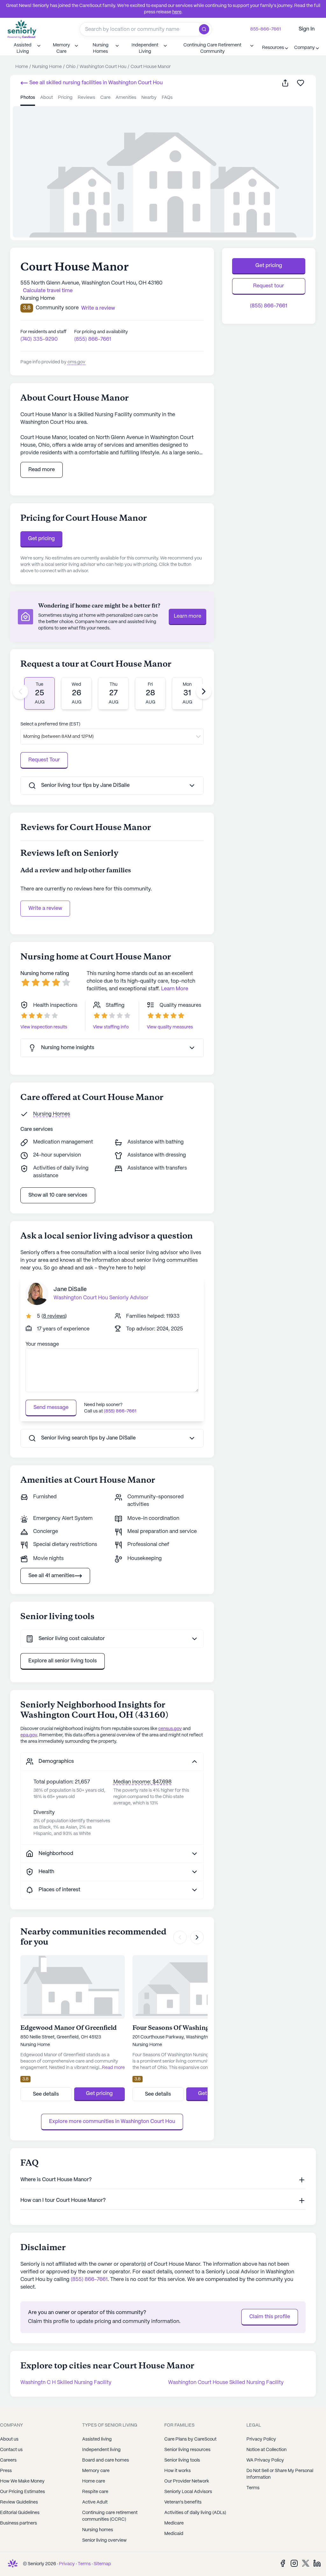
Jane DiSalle (70, 1290)
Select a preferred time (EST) (50, 724)
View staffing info (111, 1027)
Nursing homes (98, 2530)
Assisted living (97, 2439)
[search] (206, 29)
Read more (42, 470)
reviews (86, 98)
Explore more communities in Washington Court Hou (112, 2122)
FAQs (167, 98)
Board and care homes (106, 2460)
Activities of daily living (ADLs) (195, 2513)
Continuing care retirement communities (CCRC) (110, 2516)
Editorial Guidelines (20, 2513)
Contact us (11, 2450)
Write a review (45, 908)
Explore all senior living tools (63, 1661)
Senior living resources (187, 2450)
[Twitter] (306, 2563)
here (177, 12)
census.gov (170, 1729)
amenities (126, 98)
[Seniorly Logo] (22, 29)
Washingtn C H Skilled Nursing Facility (66, 2383)
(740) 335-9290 (39, 339)
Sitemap (102, 2564)
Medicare (174, 2523)
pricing (65, 98)
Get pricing (41, 539)
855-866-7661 (266, 29)
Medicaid (174, 2534)
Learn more (188, 616)
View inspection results (44, 1027)
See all (95, 83)
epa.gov (29, 1735)
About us (9, 2439)
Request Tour (44, 760)
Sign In (307, 29)
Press (6, 2471)
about (46, 98)
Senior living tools (182, 2460)
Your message (42, 1344)
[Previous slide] (20, 691)
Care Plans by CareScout (190, 2439)
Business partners (18, 2523)
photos (28, 98)
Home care (94, 2481)
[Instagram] (294, 2563)
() (54, 1316)
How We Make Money (22, 2481)
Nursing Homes (52, 1114)
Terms (84, 2564)
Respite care (95, 2492)
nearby (149, 98)
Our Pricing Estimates (22, 2492)
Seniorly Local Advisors (188, 2492)
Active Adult (95, 2502)
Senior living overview (104, 2540)
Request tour (269, 286)
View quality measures (170, 1027)
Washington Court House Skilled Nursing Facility (226, 2383)
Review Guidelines (19, 2502)
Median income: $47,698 (142, 1782)
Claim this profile (270, 2317)
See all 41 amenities (51, 1576)
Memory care (96, 2471)
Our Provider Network (187, 2481)
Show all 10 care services (58, 1195)
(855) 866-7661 (93, 339)
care (105, 98)
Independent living (101, 2450)
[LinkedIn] (317, 2563)
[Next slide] (204, 691)
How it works (177, 2471)
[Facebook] (283, 2563)
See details (46, 2094)
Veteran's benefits (183, 2502)
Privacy (67, 2564)
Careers (8, 2460)
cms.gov (76, 362)
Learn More (175, 989)
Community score (57, 308)
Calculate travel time (48, 291)
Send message (51, 1408)
